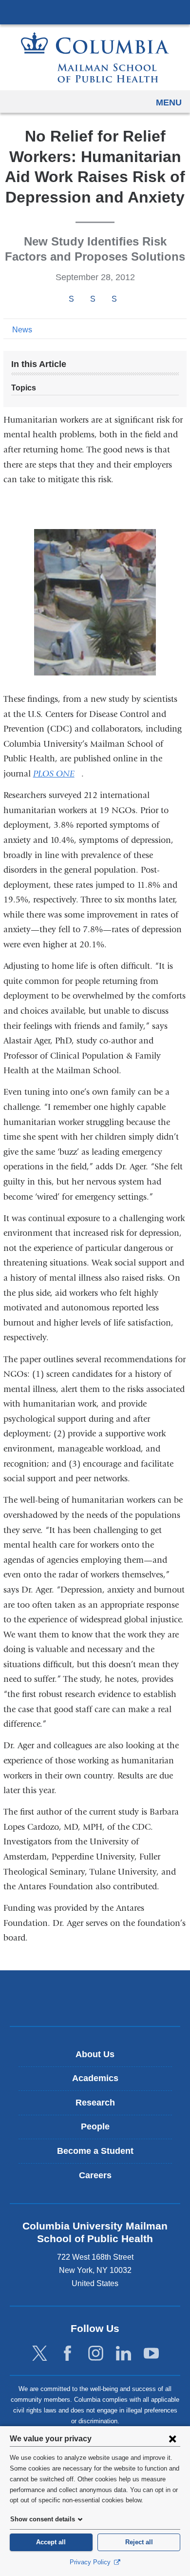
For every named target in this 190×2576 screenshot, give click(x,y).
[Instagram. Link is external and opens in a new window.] (96, 2353)
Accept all (51, 2542)
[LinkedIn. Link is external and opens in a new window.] (123, 2353)
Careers (95, 2175)
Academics (95, 2078)
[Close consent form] (172, 2438)
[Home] (95, 57)
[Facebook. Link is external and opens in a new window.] (67, 2353)
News (22, 330)
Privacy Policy (91, 2562)
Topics (24, 388)
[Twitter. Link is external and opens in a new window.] (40, 2353)
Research (95, 2103)
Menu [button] (169, 102)
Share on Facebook (71, 299)
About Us (95, 2054)
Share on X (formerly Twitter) (93, 299)
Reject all (139, 2542)
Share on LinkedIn (114, 299)
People (95, 2126)
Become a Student (95, 2151)
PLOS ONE (57, 774)
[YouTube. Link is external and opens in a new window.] (151, 2353)
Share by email (127, 300)
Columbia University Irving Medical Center (95, 12)
